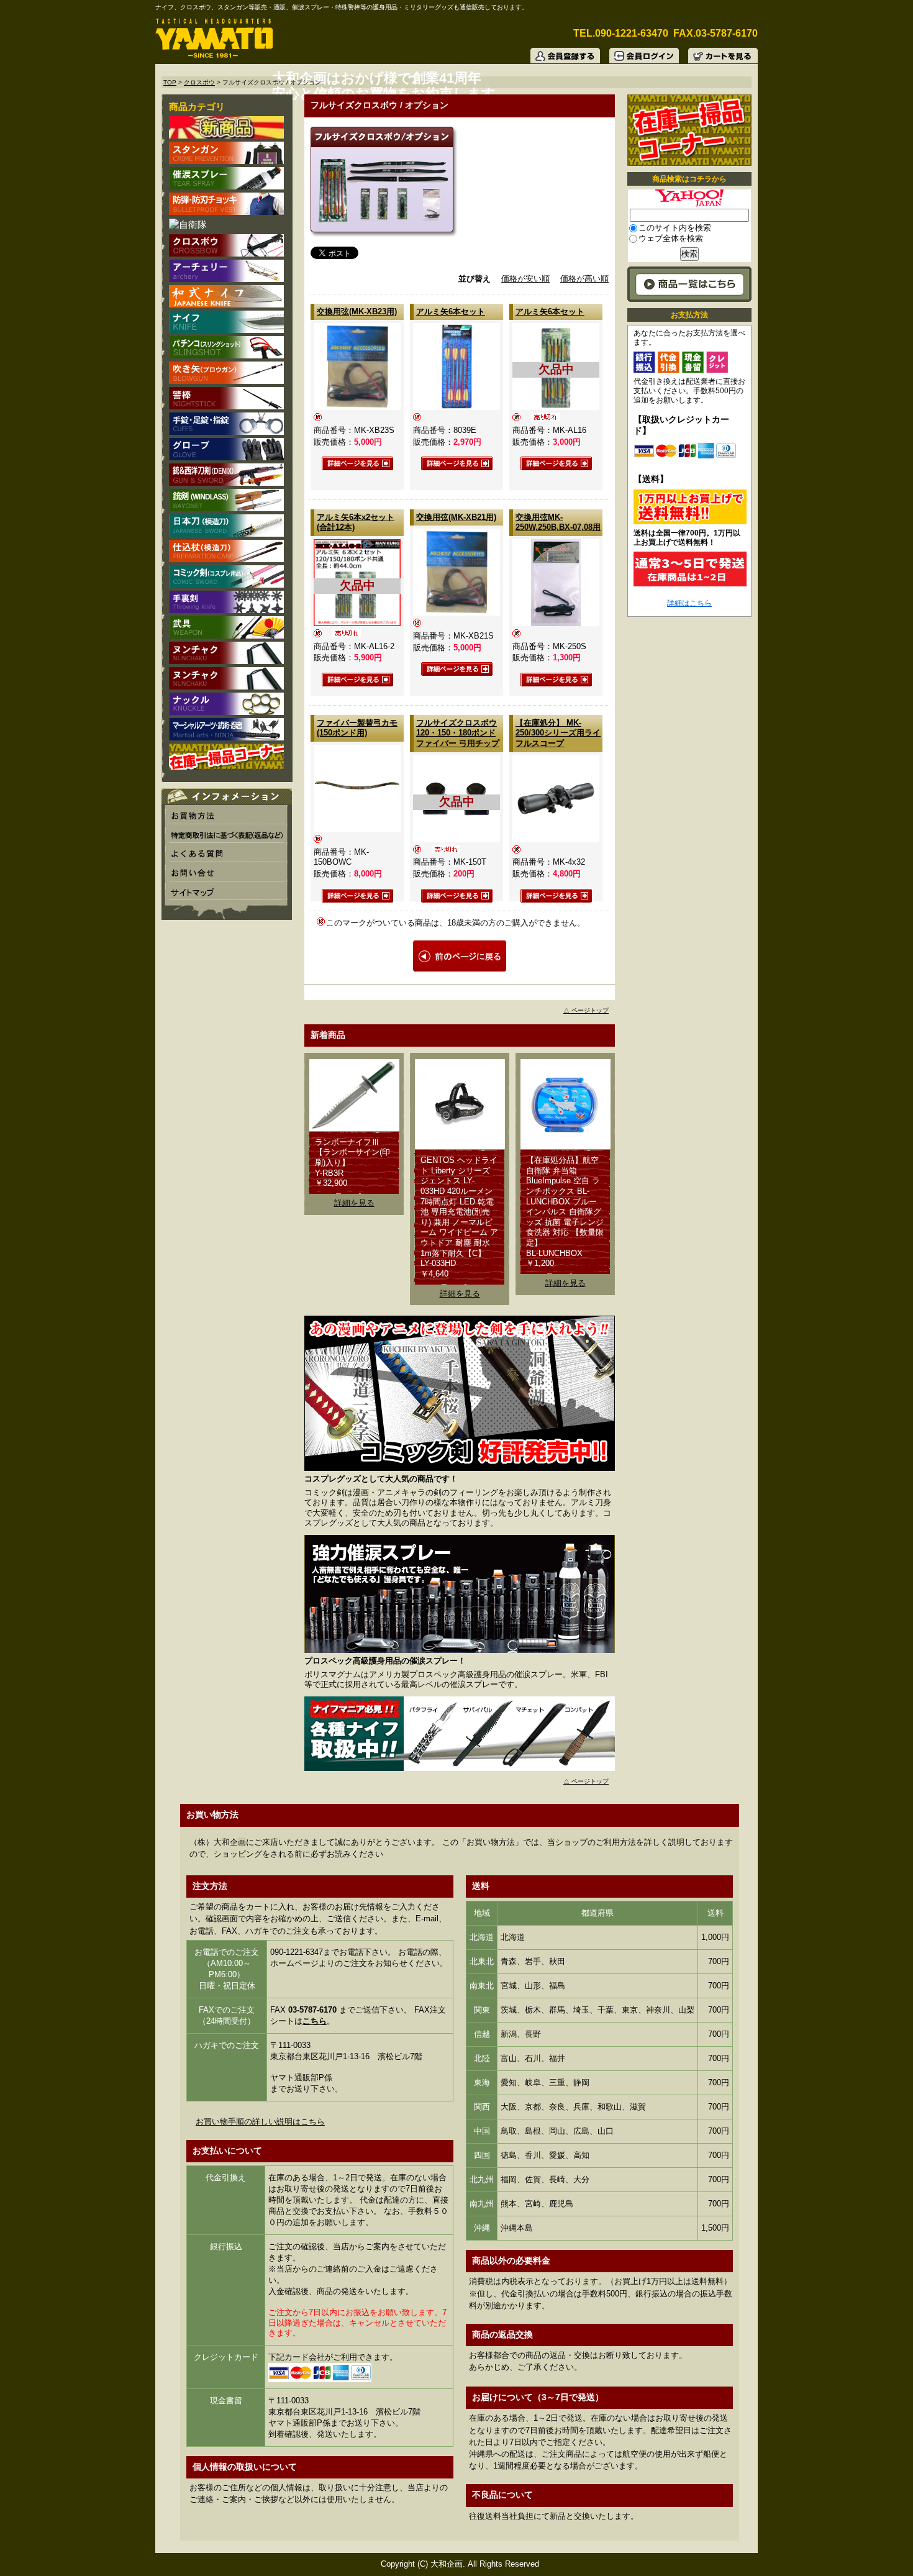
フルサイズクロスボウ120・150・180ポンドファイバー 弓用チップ (458, 733)
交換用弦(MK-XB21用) (456, 517)
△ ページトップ (586, 1010)
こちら (315, 2021)
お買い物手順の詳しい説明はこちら (260, 2122)
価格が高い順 (584, 279)
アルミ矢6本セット (451, 312)
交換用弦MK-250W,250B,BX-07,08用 (558, 522)
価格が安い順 (525, 279)
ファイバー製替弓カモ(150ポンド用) (357, 728)
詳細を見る (354, 1203)
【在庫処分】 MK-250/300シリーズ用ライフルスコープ (558, 733)
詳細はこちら (689, 603)
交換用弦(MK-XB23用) (357, 312)
